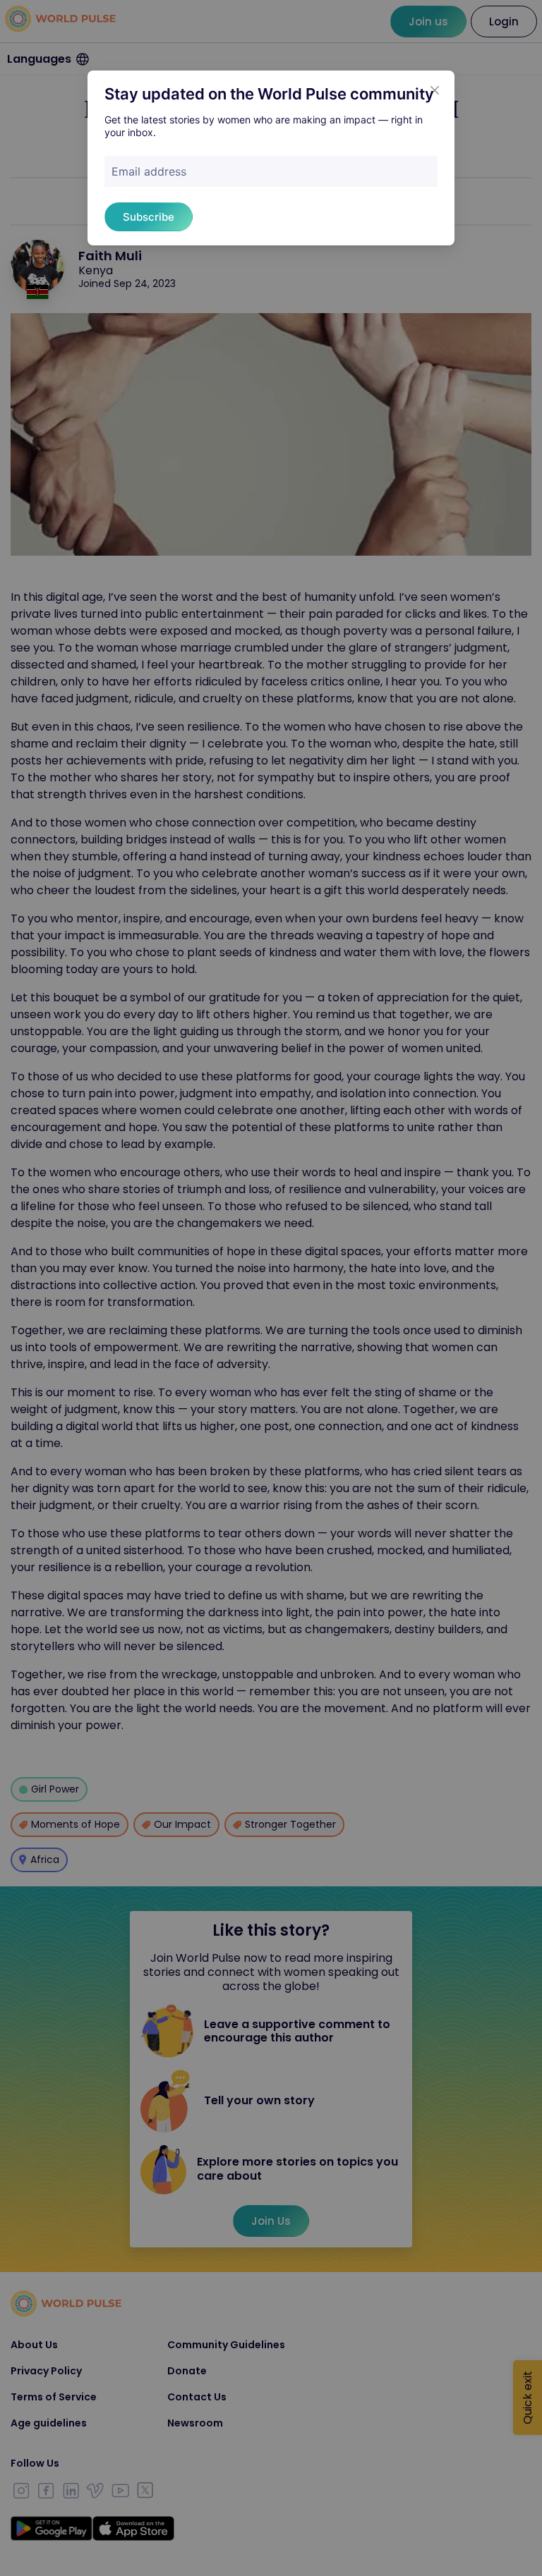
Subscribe (149, 217)
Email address (149, 171)
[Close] (435, 90)
